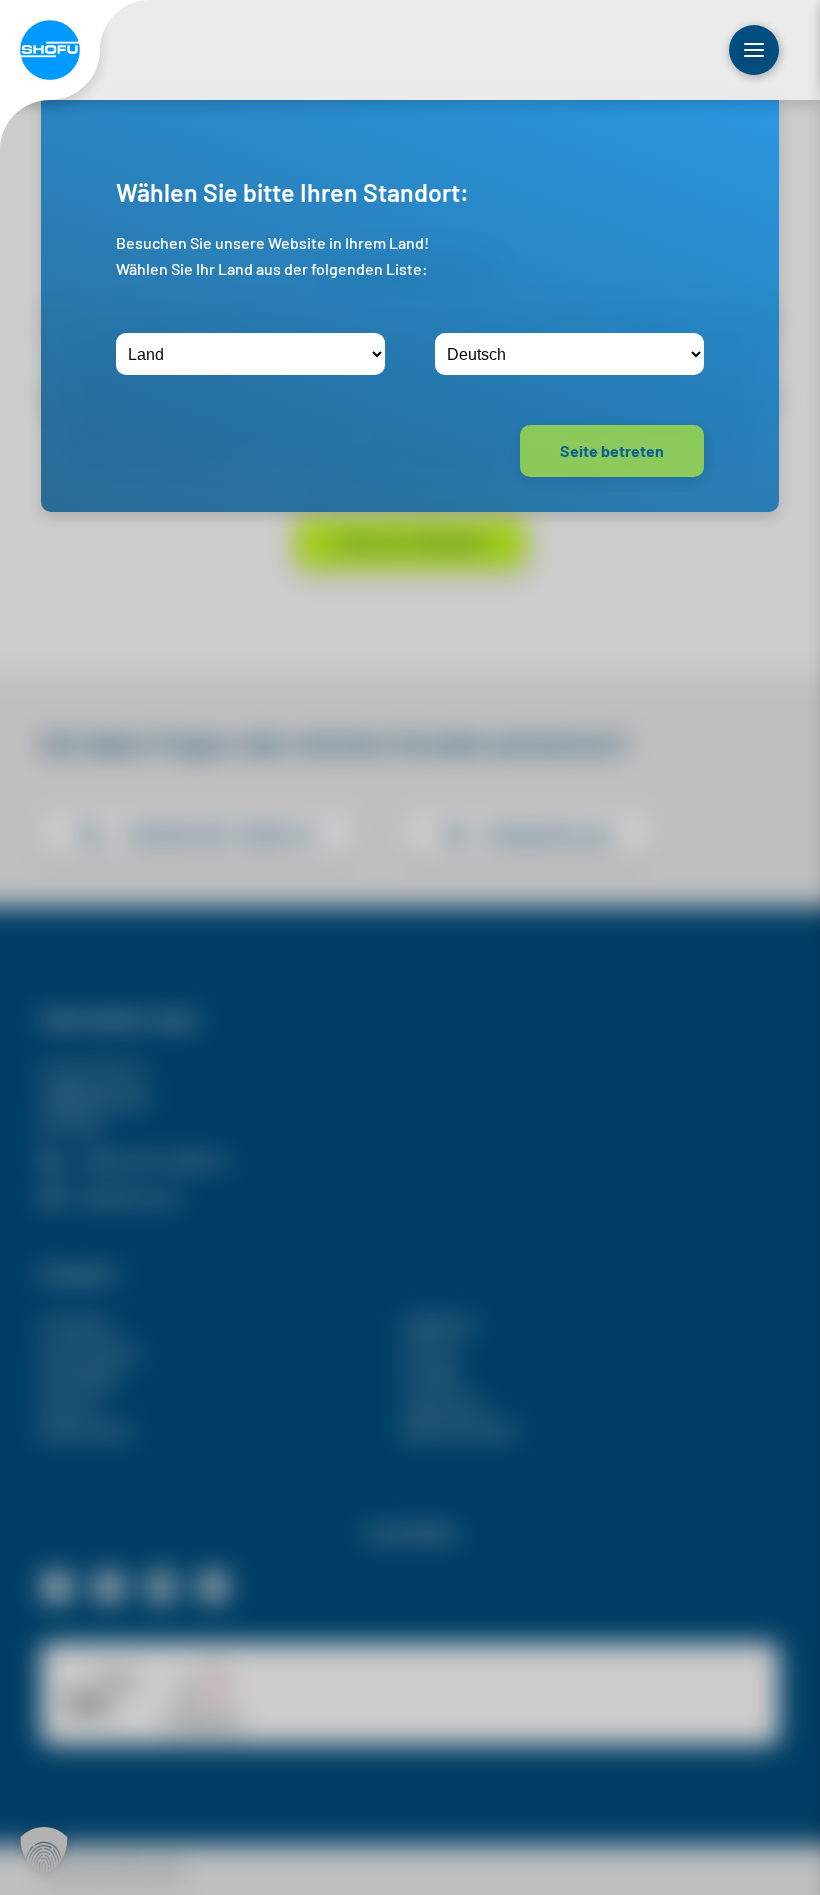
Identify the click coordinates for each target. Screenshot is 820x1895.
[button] (44, 1851)
